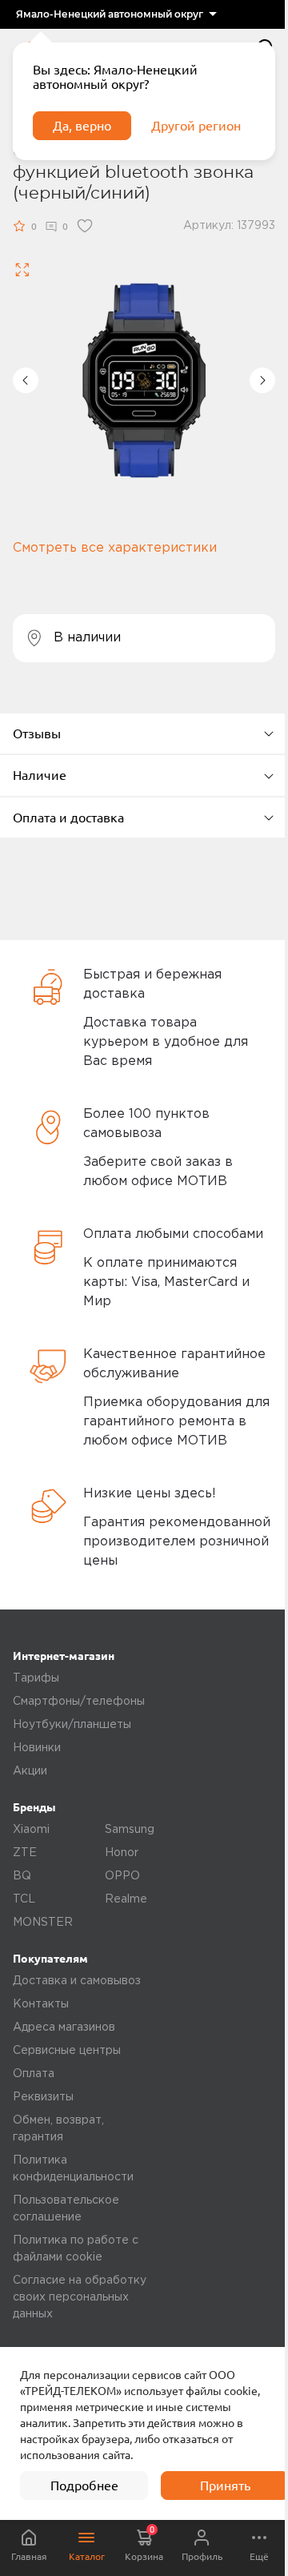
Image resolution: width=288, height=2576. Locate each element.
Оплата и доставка (68, 818)
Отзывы (37, 733)
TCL (24, 1899)
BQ (22, 1876)
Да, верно (82, 126)
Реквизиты (43, 2097)
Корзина (144, 2543)
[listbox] (116, 14)
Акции (30, 1771)
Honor (122, 1853)
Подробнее (84, 2486)
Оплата (34, 2074)
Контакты (41, 2004)
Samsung (130, 1830)
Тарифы (36, 1678)
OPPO (122, 1876)
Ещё (259, 2556)
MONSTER (43, 1923)
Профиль (202, 2556)
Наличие (40, 775)
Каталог (87, 2556)
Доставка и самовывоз (77, 1981)
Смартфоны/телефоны (79, 1702)
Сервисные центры (67, 2051)
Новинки (37, 1748)
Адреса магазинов (64, 2027)
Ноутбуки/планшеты (72, 1725)
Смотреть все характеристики (115, 548)
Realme (126, 1899)
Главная (29, 2556)
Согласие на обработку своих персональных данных (80, 2297)
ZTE (25, 1853)
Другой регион (196, 126)
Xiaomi (31, 1830)
